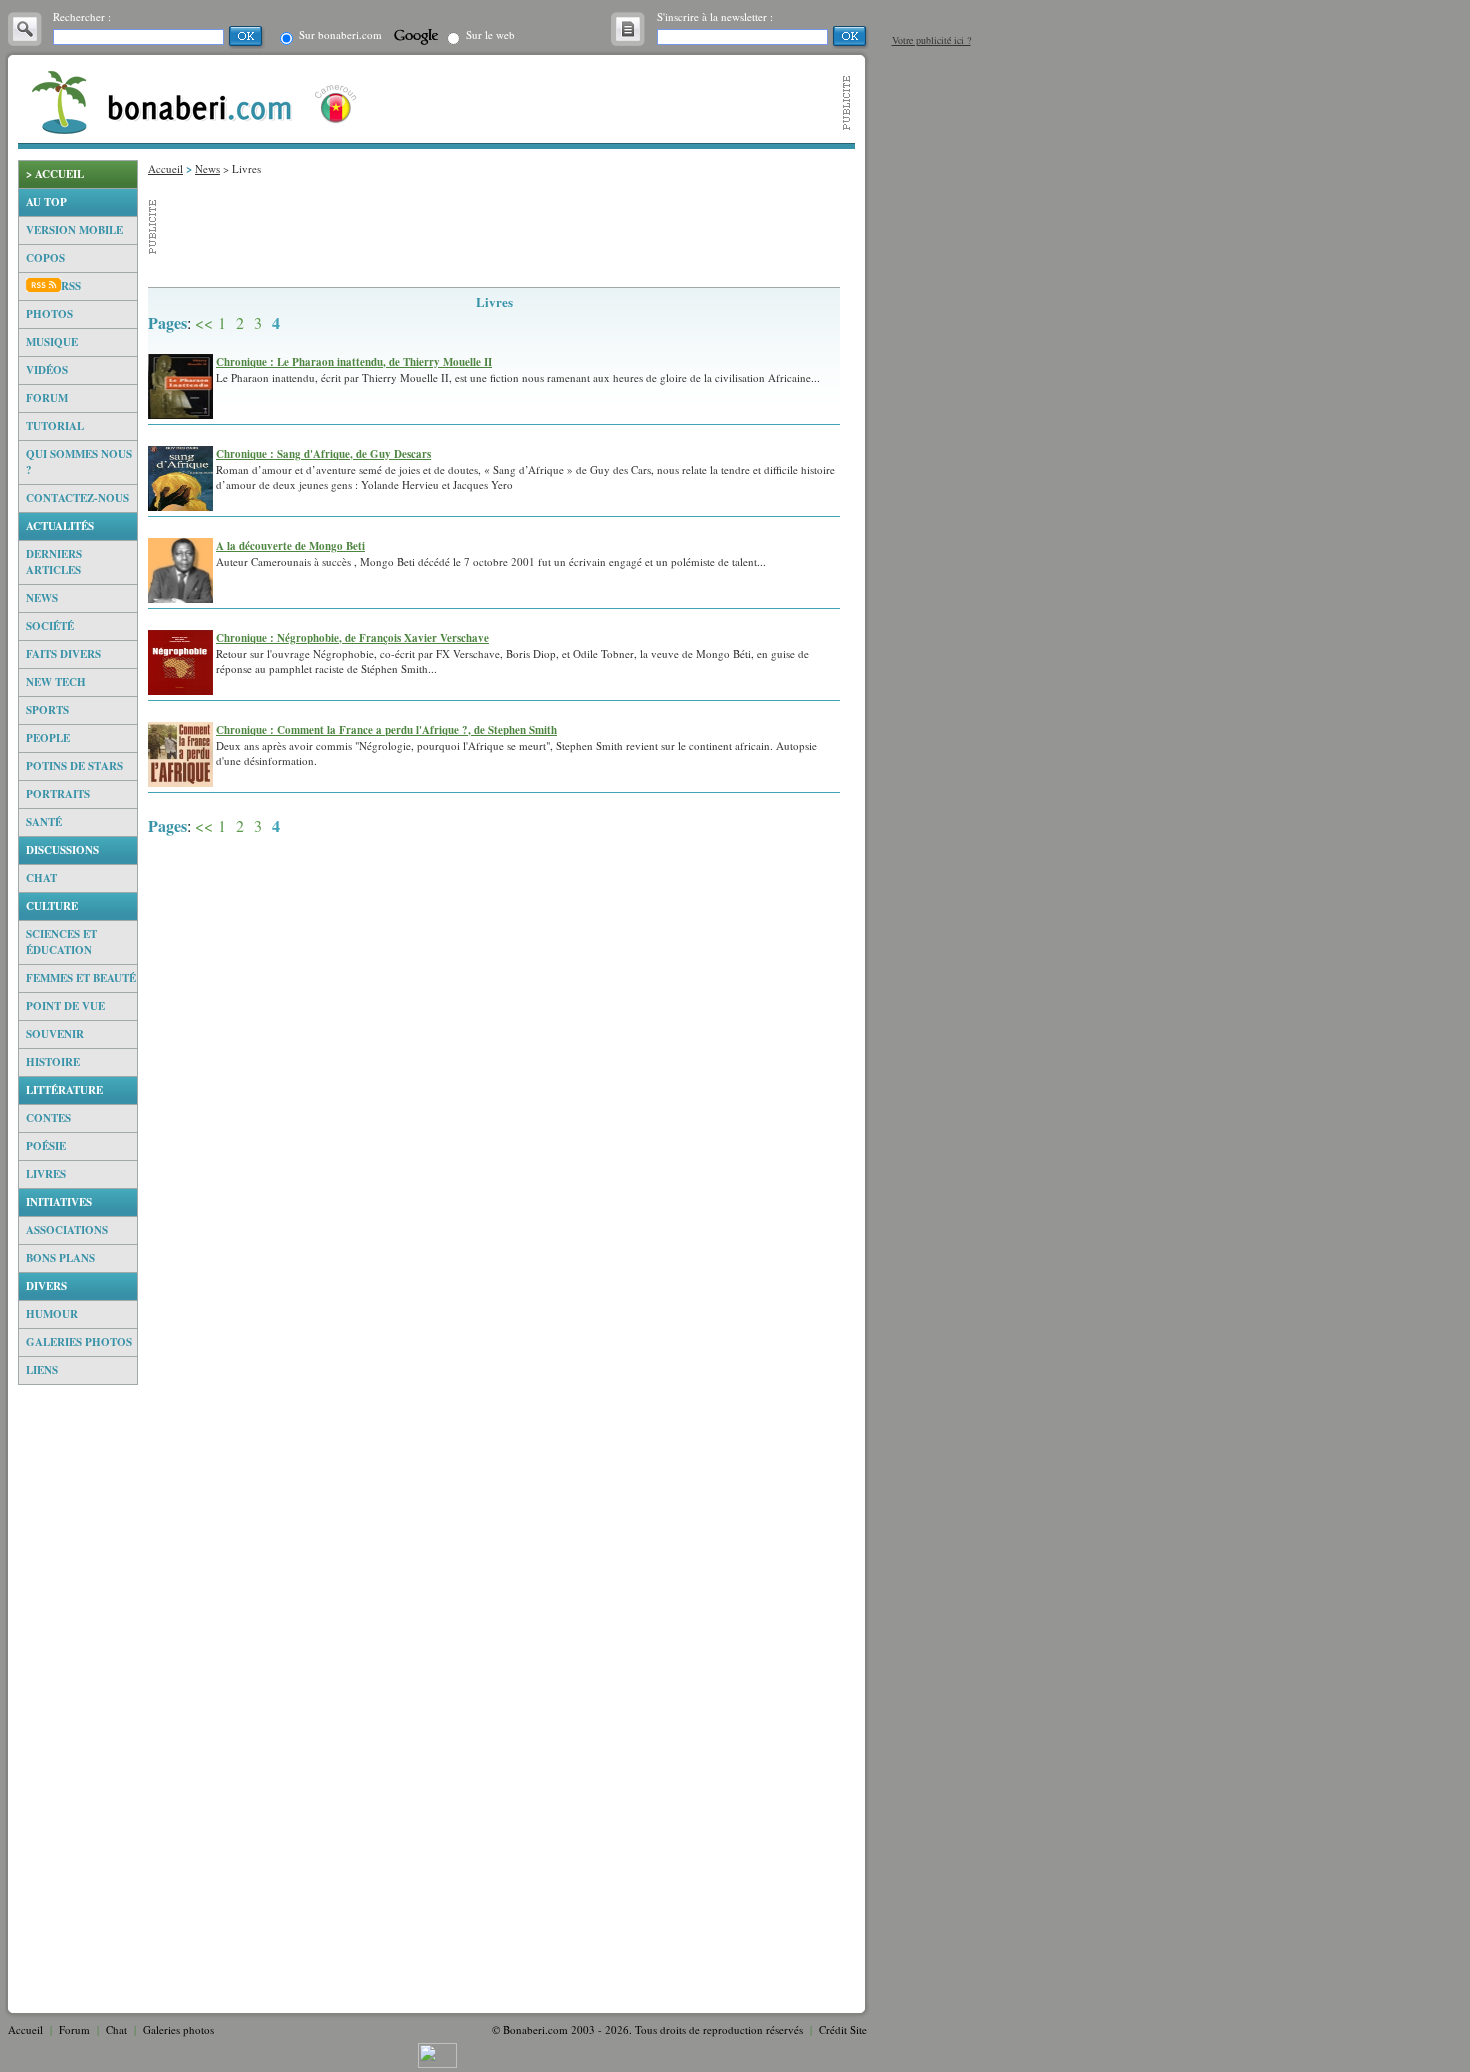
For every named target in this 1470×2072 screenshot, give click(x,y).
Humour (52, 1314)
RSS (71, 286)
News (42, 598)
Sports (47, 710)
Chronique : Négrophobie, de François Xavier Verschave (352, 638)
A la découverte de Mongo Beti (290, 546)
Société (50, 626)
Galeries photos (79, 1342)
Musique (52, 342)
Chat (41, 878)
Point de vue (65, 1006)
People (48, 738)
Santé (44, 822)
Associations (67, 1230)
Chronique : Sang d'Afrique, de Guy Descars (323, 454)
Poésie (46, 1146)
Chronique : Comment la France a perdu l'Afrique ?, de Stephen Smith (386, 730)
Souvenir (55, 1034)
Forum (47, 398)
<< (204, 322)
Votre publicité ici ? (931, 40)
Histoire (53, 1062)
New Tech (56, 682)
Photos (49, 314)
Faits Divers (63, 654)
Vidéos (47, 370)
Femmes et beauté (81, 978)
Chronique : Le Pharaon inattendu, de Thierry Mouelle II (354, 362)
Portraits (58, 794)
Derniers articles (54, 562)
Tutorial (55, 426)
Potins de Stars (74, 766)
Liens (42, 1370)
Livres (46, 1174)
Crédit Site (843, 2029)
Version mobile (74, 230)
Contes (48, 1118)
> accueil (55, 174)
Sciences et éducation (61, 942)
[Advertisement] (78, 1695)
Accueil (165, 168)
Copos (45, 258)
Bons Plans (60, 1258)
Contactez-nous (77, 498)
